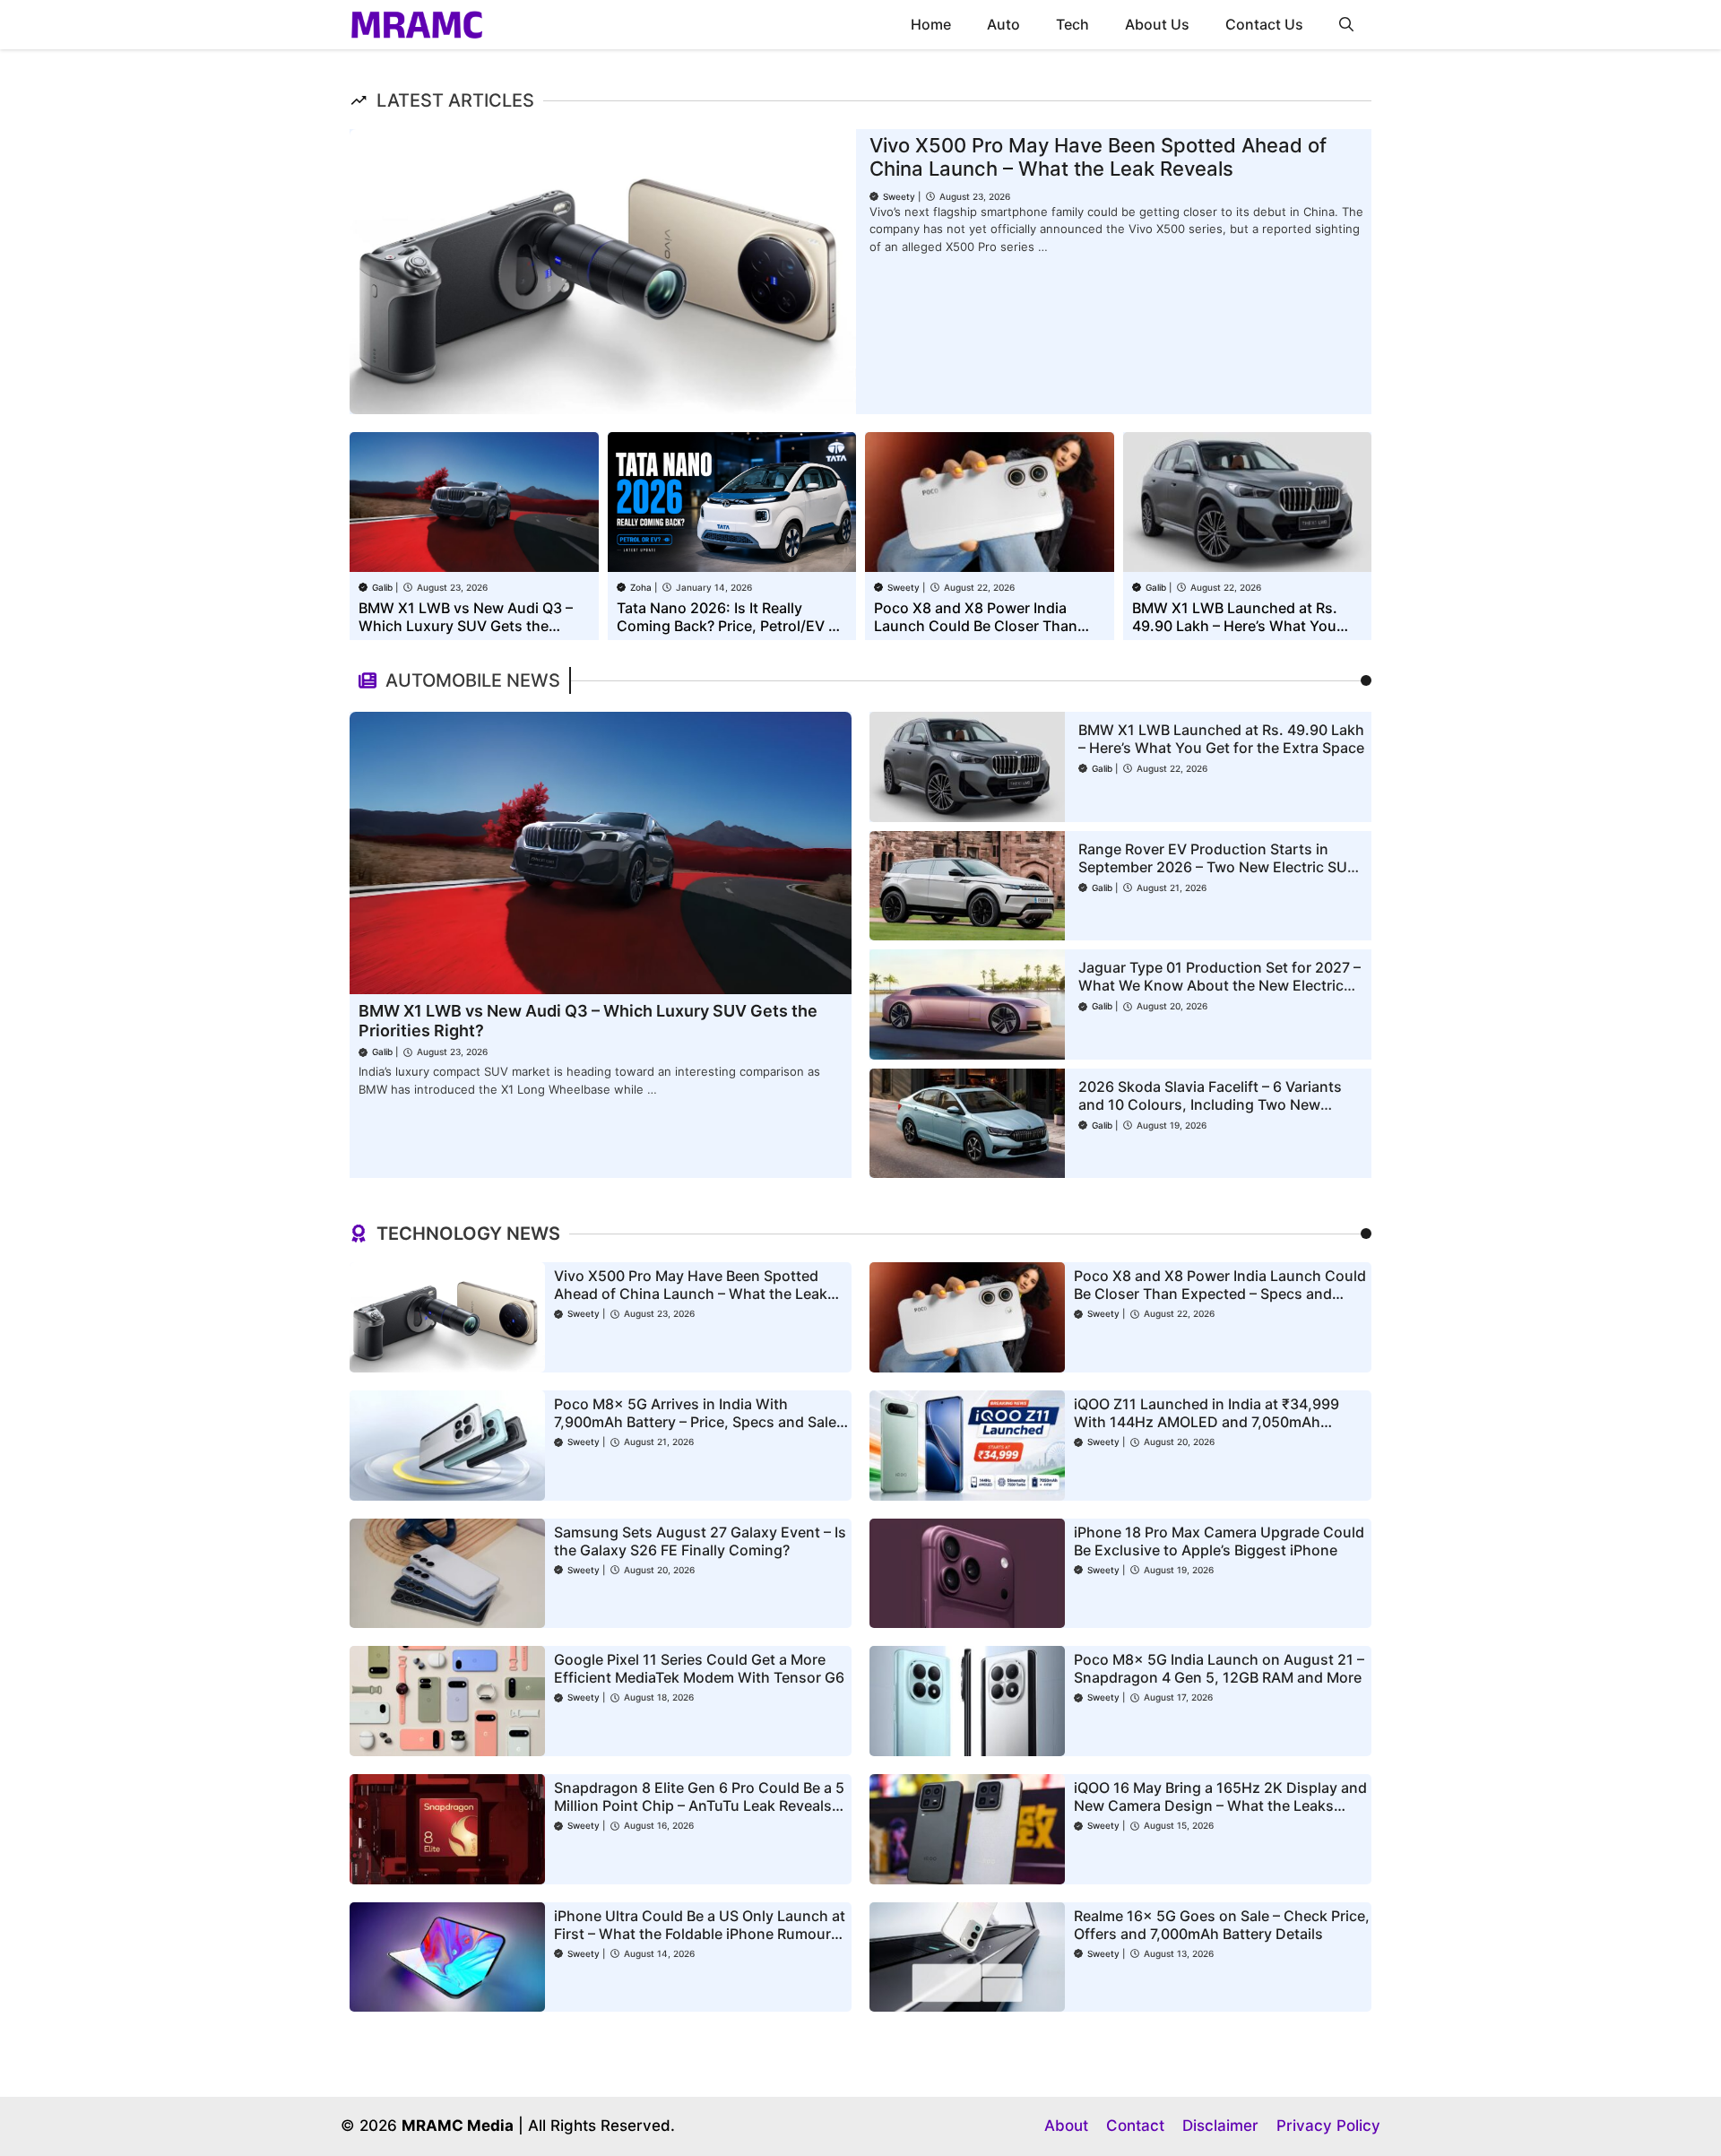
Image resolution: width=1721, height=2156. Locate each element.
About (1066, 2126)
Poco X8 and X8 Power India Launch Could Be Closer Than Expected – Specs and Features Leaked (1220, 1294)
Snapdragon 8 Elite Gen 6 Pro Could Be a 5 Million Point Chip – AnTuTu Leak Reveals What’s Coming (699, 1805)
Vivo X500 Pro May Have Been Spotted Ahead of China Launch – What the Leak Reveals (1098, 157)
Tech (1072, 24)
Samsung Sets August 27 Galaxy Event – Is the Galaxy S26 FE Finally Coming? (700, 1541)
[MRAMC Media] (417, 25)
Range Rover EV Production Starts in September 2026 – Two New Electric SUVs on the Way (1221, 867)
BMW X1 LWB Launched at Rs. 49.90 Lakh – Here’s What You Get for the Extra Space (1235, 626)
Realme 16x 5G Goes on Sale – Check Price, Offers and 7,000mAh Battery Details (1222, 1925)
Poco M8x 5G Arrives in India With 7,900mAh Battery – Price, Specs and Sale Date (695, 1422)
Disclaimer (1220, 2126)
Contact (1135, 2126)
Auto (1003, 24)
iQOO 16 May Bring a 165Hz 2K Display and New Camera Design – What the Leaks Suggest (1220, 1805)
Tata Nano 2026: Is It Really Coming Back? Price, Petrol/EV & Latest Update (727, 626)
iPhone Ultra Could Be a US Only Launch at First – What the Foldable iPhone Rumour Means (700, 1934)
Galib (382, 587)
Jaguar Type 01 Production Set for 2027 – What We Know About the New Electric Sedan (1219, 985)
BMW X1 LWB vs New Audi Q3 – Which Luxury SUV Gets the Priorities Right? (466, 626)
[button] (1346, 25)
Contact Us (1264, 24)
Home (931, 24)
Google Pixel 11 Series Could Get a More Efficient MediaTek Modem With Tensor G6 (699, 1668)
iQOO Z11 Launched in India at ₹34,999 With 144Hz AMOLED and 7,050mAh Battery (1206, 1422)
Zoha (641, 587)
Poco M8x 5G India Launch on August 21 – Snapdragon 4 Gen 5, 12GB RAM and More (1219, 1668)
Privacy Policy (1328, 2126)
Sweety (899, 196)
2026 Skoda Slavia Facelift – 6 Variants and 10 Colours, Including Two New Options (1210, 1104)
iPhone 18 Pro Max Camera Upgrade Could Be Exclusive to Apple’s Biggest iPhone (1219, 1541)
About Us (1157, 24)
